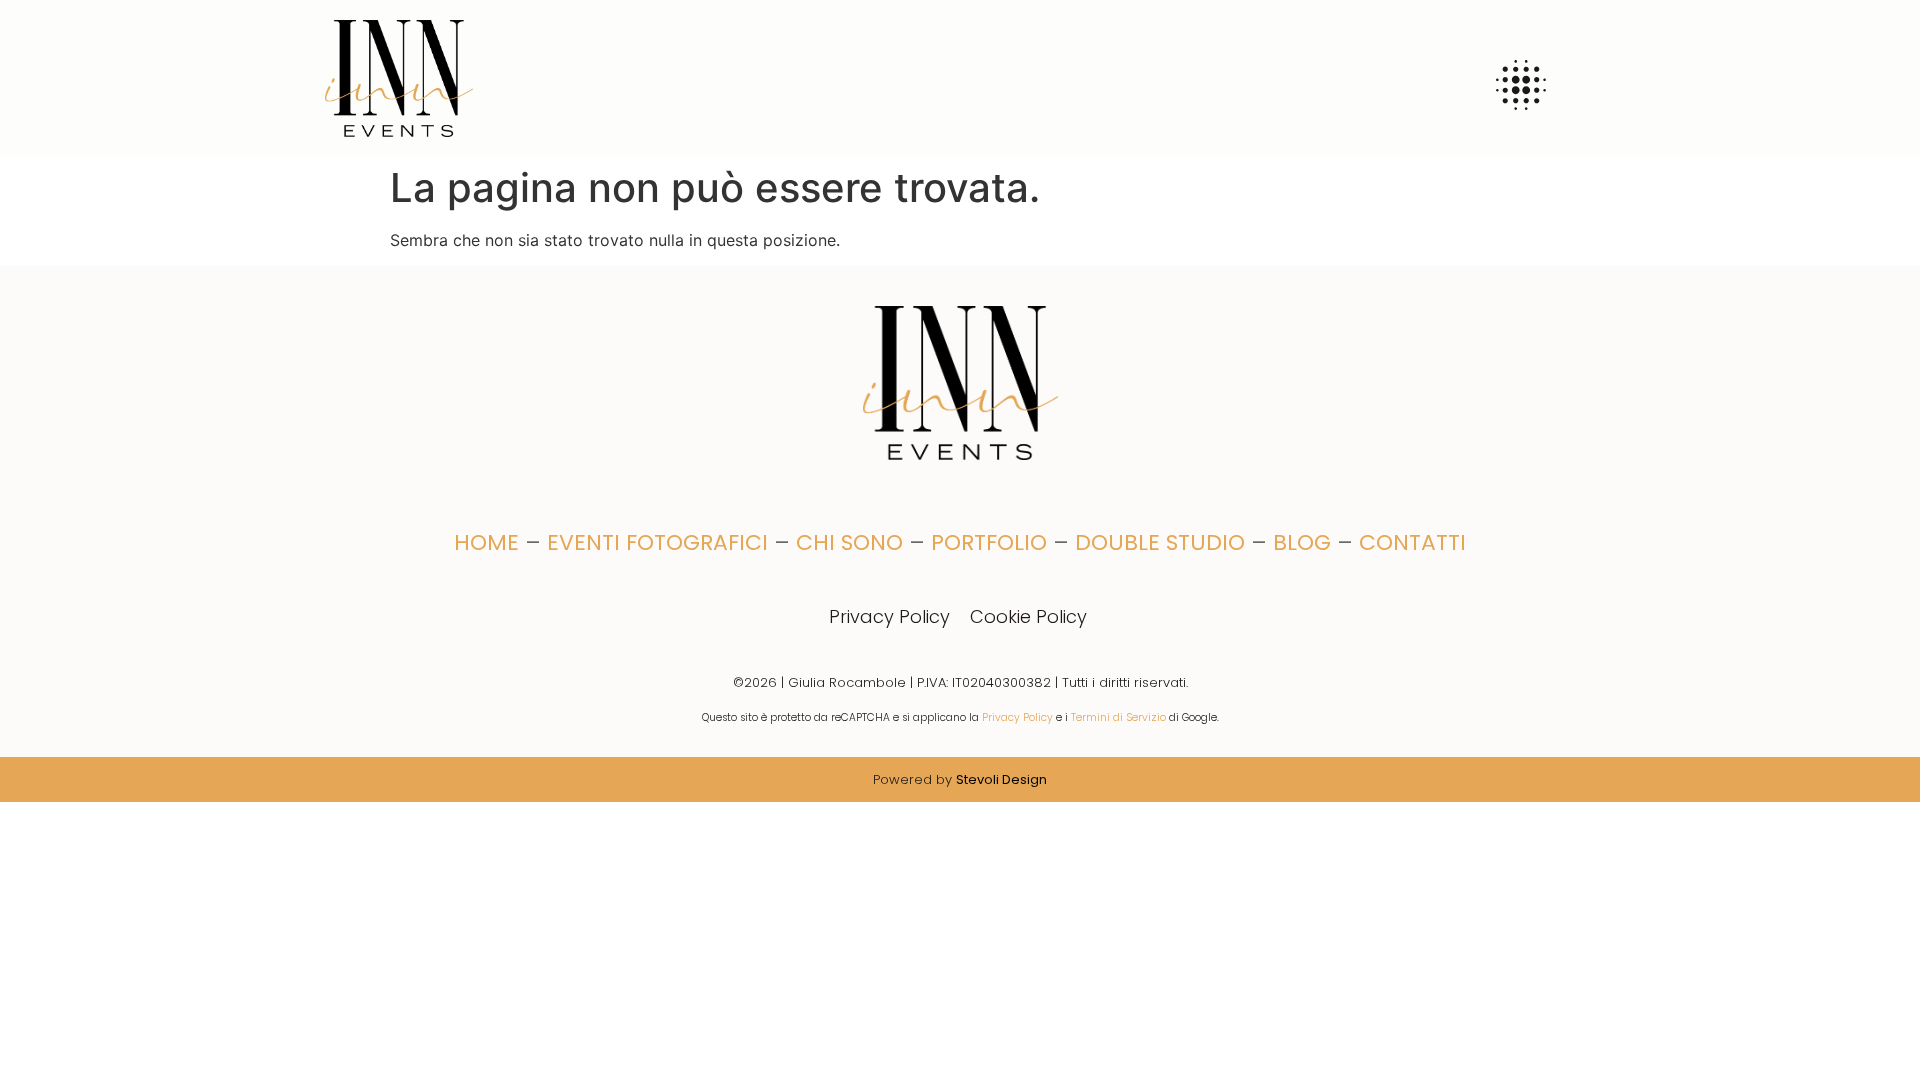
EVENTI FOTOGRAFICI (657, 542)
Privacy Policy (889, 616)
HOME (486, 542)
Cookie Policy (1028, 616)
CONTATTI (1412, 542)
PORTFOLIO (989, 542)
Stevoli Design (1001, 779)
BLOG (1302, 542)
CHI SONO (849, 542)
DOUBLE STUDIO (1160, 542)
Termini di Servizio (1118, 717)
